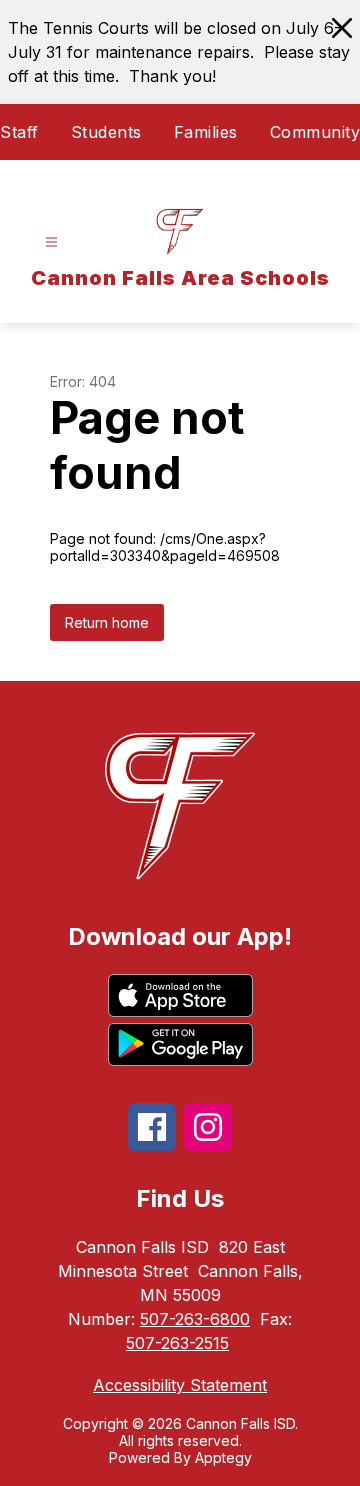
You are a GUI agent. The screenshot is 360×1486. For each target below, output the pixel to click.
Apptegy (223, 1457)
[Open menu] (51, 242)
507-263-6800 (195, 1319)
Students (106, 132)
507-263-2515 (177, 1343)
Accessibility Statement (180, 1385)
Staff (19, 132)
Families (206, 132)
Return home (107, 622)
